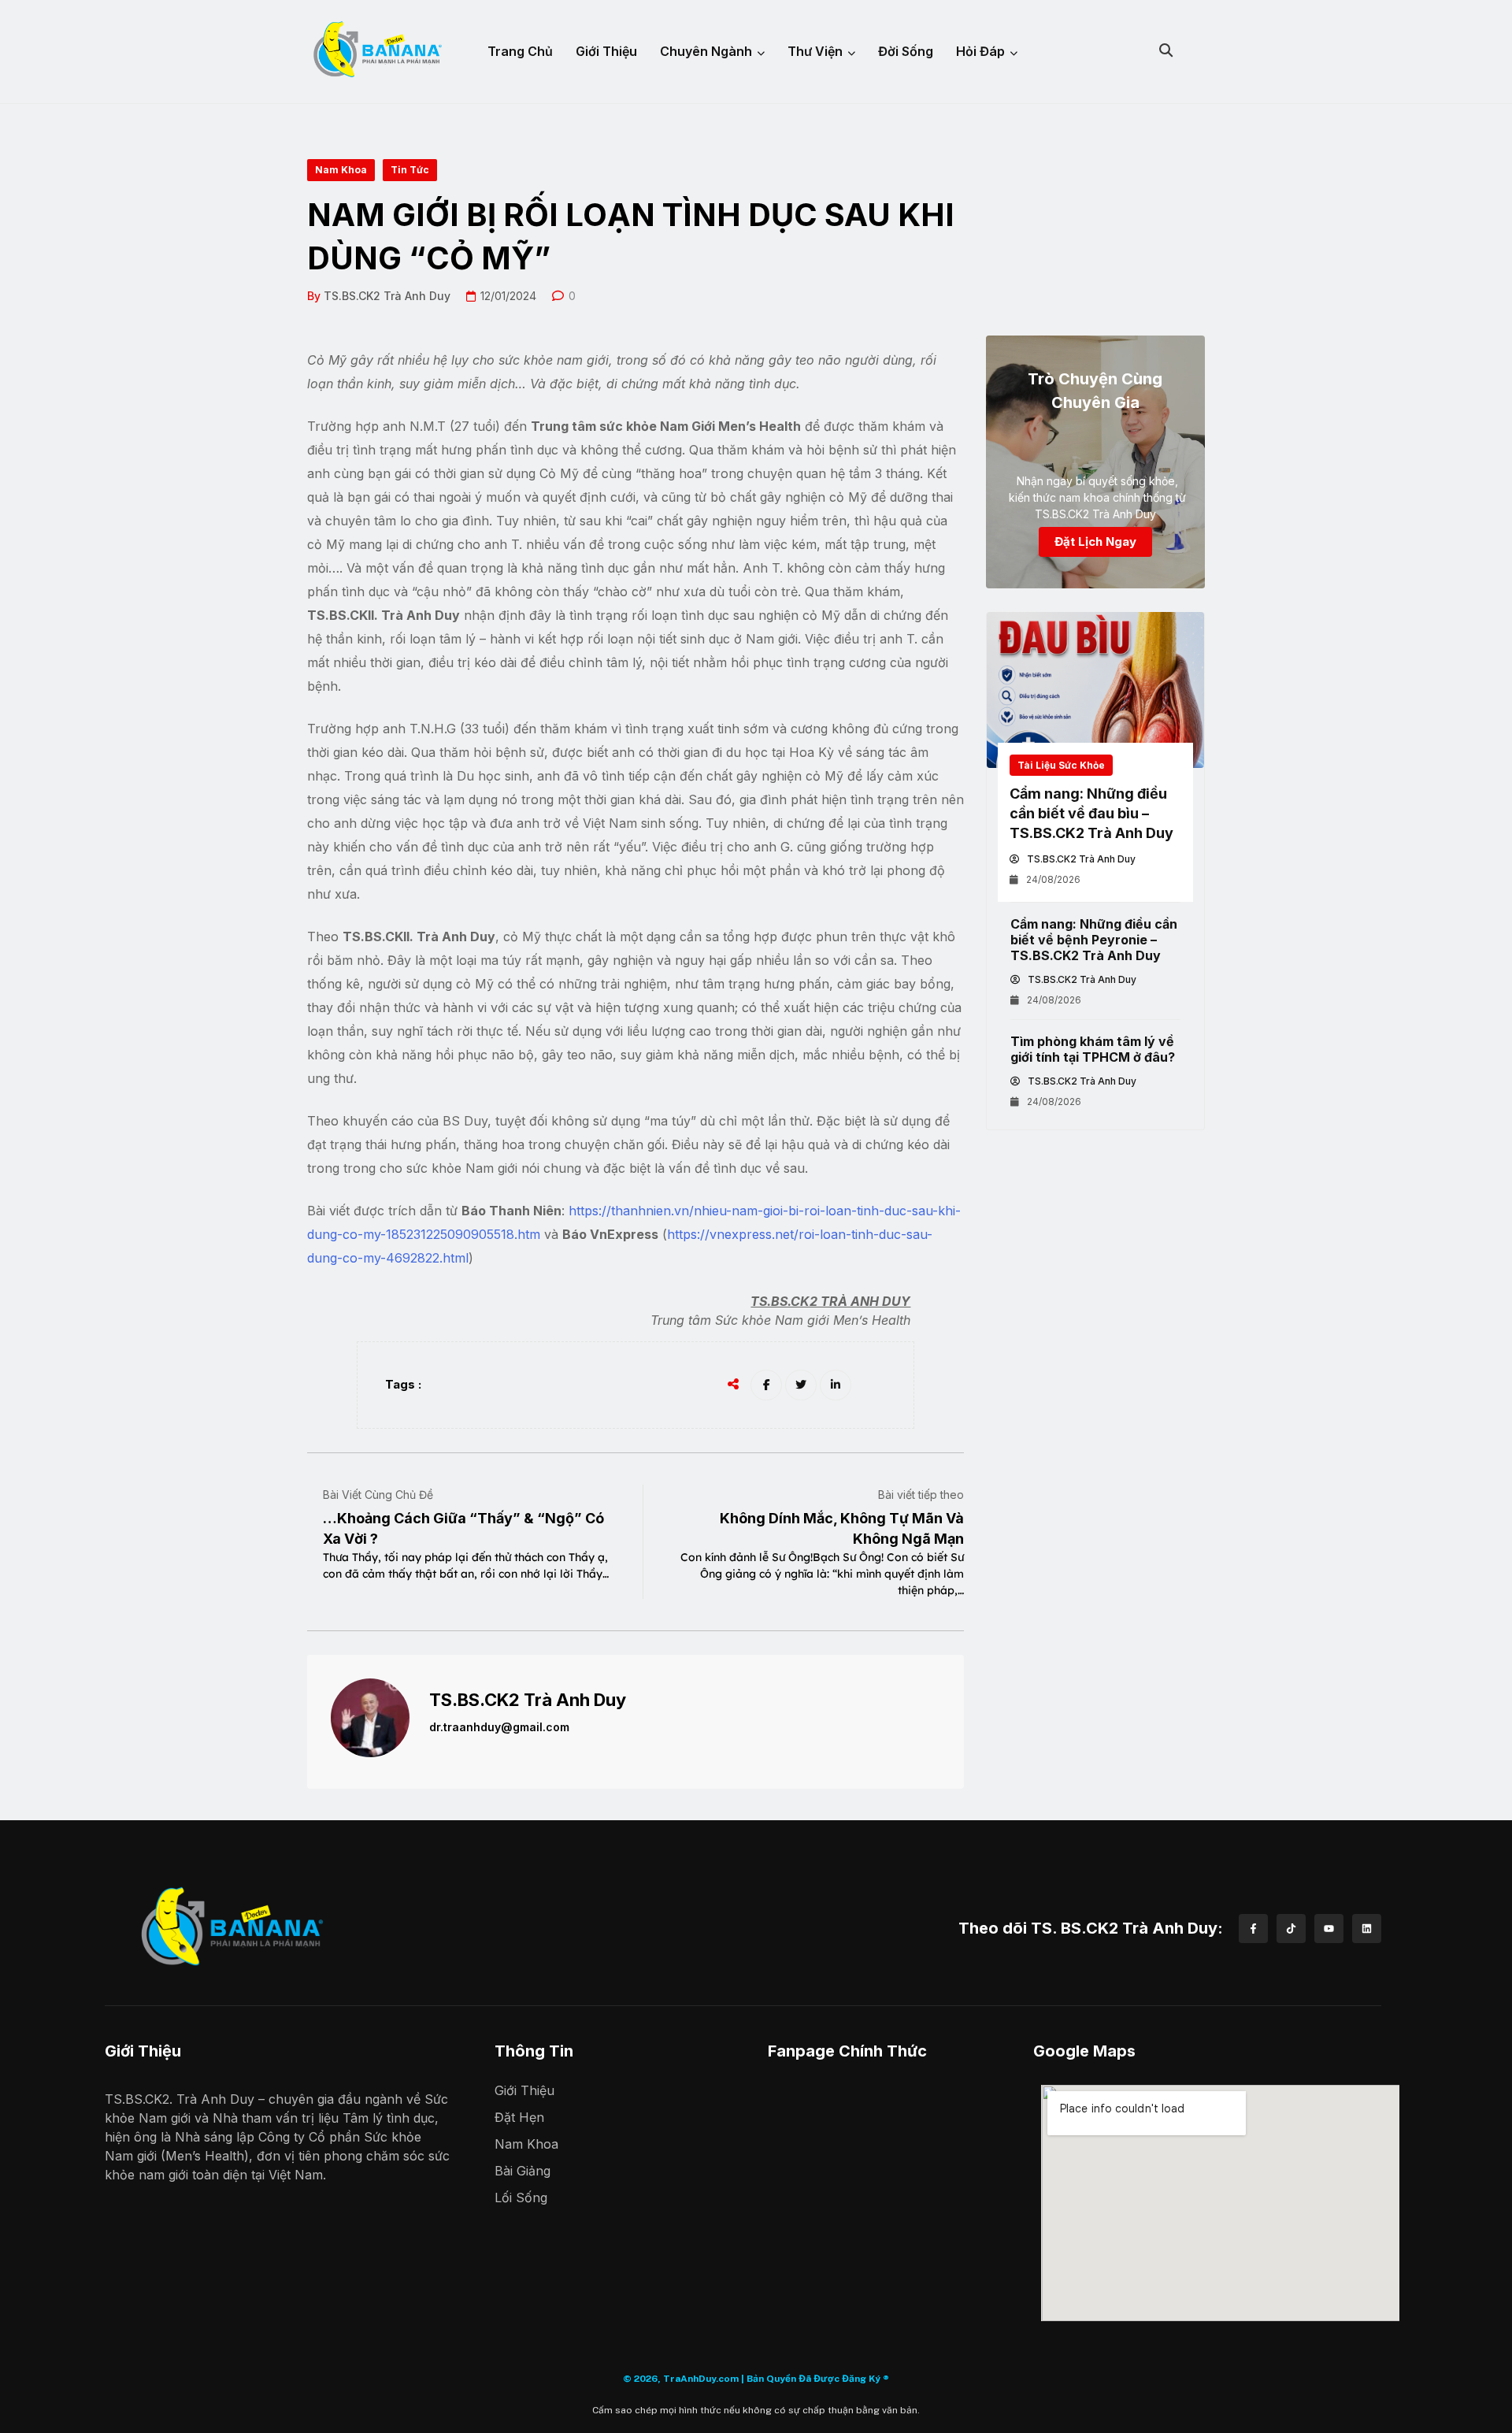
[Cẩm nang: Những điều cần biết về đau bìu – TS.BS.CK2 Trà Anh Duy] (1095, 690)
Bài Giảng (523, 2171)
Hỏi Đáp (980, 51)
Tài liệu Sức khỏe (1061, 765)
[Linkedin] (1367, 1929)
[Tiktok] (1291, 1929)
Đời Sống (906, 51)
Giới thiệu (606, 51)
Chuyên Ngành (706, 51)
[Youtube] (1329, 1929)
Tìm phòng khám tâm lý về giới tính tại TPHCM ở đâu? (1093, 1049)
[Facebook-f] (1253, 1929)
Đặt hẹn (519, 2117)
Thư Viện (815, 51)
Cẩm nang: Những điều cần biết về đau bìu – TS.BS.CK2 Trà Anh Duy (1091, 813)
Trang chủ (520, 51)
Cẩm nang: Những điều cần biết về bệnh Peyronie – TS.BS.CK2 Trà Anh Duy (1094, 940)
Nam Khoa (526, 2144)
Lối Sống (521, 2197)
